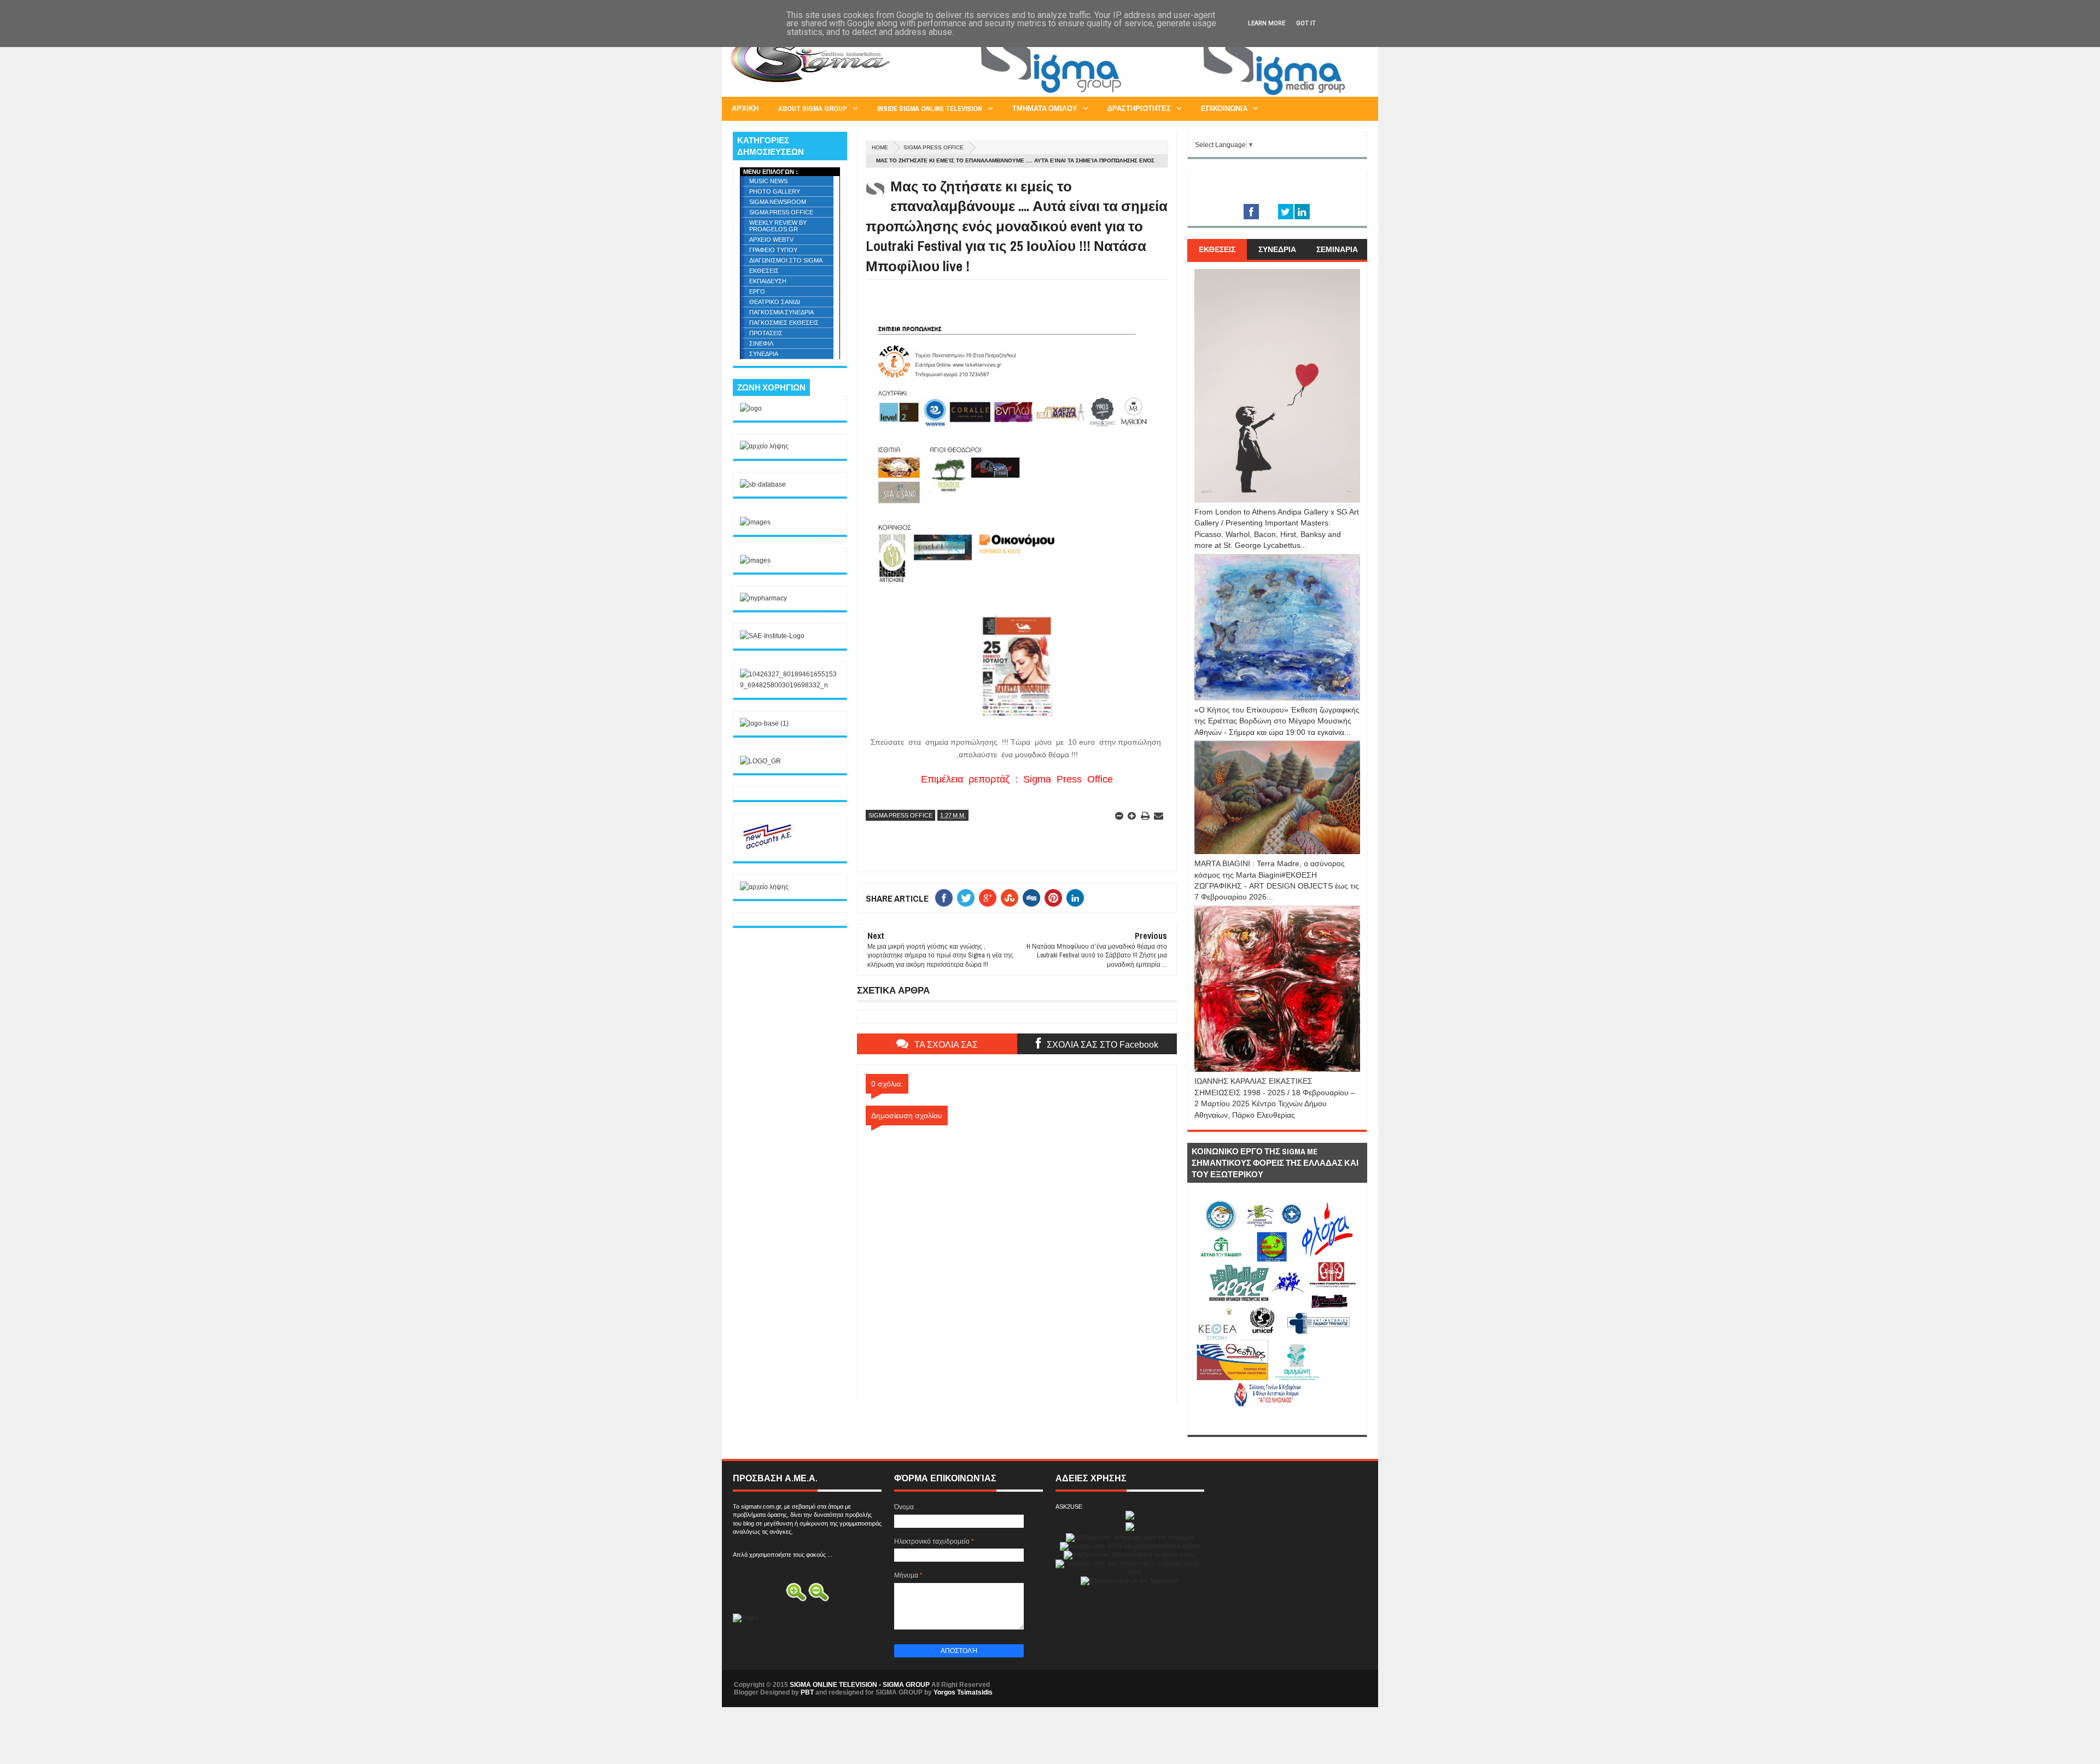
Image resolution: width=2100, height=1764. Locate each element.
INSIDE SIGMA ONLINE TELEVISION (930, 109)
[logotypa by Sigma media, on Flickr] (1277, 1422)
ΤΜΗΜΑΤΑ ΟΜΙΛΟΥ (1045, 109)
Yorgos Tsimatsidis (963, 1692)
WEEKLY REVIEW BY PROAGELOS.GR (778, 226)
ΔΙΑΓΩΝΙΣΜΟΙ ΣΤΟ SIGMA (786, 260)
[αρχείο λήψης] (764, 446)
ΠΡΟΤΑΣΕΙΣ (766, 333)
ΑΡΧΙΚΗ (745, 109)
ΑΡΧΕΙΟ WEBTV (771, 240)
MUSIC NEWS (768, 181)
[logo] (751, 408)
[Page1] (1168, 95)
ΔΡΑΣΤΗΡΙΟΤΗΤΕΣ (1139, 109)
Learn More (1267, 23)
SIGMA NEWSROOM (778, 202)
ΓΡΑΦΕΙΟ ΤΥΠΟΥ (773, 250)
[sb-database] (763, 484)
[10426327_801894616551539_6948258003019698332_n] (790, 685)
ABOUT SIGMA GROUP (813, 109)
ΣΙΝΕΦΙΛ (761, 343)
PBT (807, 1692)
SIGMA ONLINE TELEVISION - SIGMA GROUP (860, 1685)
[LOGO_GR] (760, 761)
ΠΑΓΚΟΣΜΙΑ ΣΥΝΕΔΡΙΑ (781, 312)
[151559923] (767, 849)
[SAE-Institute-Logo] (772, 636)
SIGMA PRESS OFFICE (934, 147)
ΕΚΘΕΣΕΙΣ (764, 271)
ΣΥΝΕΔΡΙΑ (764, 354)
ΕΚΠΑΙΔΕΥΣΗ (768, 281)
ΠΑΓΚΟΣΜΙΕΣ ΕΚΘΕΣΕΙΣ (784, 323)
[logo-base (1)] (764, 723)
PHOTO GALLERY (775, 191)
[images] (755, 522)
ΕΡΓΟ (757, 291)
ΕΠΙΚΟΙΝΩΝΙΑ (1224, 109)
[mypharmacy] (763, 598)
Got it (1306, 23)
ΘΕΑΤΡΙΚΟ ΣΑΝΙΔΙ (775, 302)
